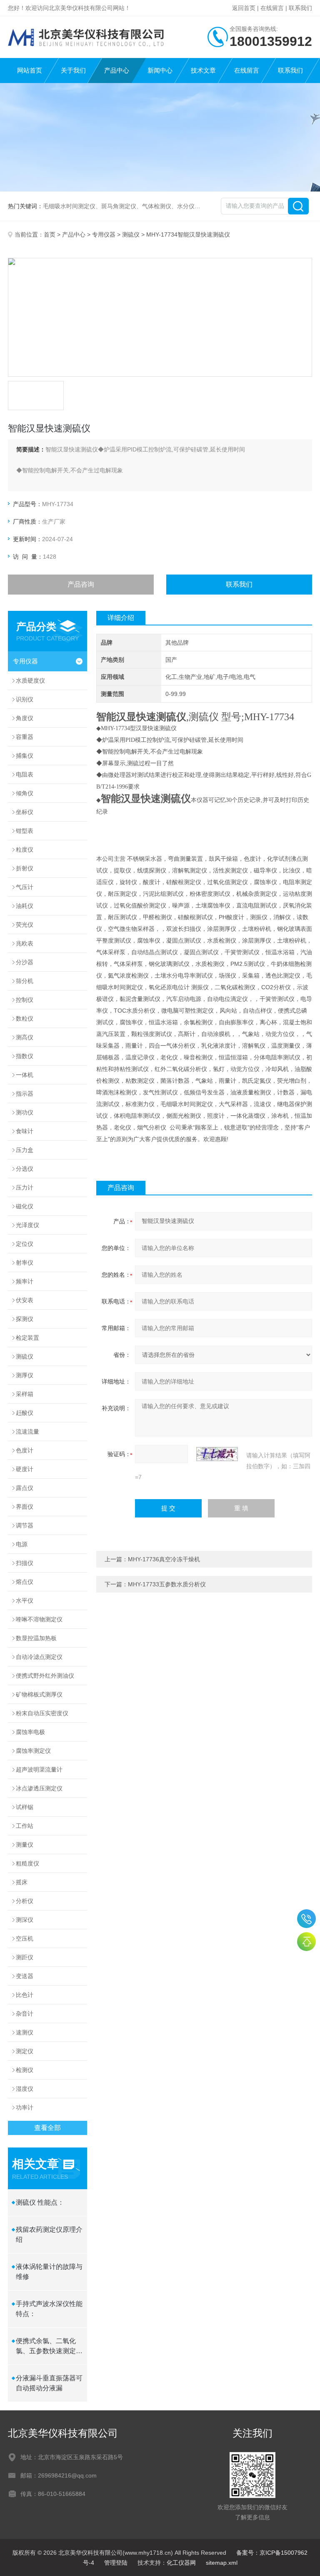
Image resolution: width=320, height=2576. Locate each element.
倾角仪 (25, 793)
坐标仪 (25, 812)
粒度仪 (25, 849)
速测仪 (25, 2032)
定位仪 (25, 1244)
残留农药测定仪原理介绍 (49, 2234)
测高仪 (25, 1037)
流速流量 (27, 1432)
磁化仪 (25, 1206)
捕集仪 (25, 756)
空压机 (25, 1938)
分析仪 (25, 1901)
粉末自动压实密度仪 (42, 1713)
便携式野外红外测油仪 (45, 1676)
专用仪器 (104, 234)
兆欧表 (25, 943)
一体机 (25, 1075)
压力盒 (25, 1150)
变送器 (25, 1976)
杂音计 (25, 2014)
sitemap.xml (222, 2563)
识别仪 (25, 699)
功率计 (25, 2107)
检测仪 (25, 2070)
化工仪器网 (181, 2563)
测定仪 (25, 2051)
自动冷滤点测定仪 (39, 1657)
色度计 (25, 1450)
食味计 (25, 1131)
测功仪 (25, 1112)
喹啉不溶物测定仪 (39, 1619)
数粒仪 (25, 1018)
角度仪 (25, 718)
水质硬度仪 (30, 681)
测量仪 (25, 1845)
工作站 (25, 1826)
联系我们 (300, 8)
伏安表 (25, 1300)
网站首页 (30, 70)
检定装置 (27, 1338)
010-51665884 (306, 1919)
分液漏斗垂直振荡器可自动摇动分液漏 (49, 2383)
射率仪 (25, 1263)
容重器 (25, 737)
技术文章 (203, 70)
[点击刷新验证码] (217, 1454)
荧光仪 (25, 925)
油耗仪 (25, 906)
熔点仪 (25, 1582)
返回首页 (244, 8)
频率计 (25, 1281)
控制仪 (25, 1000)
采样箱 (25, 1394)
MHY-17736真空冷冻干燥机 (164, 1559)
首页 (50, 234)
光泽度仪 (27, 1225)
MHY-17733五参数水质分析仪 (167, 1584)
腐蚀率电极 (30, 1732)
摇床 (22, 1882)
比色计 (25, 1995)
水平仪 (25, 1601)
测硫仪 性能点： (40, 2202)
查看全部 (47, 2128)
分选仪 (25, 1169)
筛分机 (25, 981)
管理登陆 (116, 2563)
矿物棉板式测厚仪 (39, 1694)
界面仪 (25, 1507)
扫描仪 (25, 1563)
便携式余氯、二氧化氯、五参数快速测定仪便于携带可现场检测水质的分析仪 (49, 2347)
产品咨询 (81, 584)
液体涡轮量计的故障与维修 (49, 2272)
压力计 (25, 1187)
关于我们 (73, 70)
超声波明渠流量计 (39, 1769)
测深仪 (25, 1920)
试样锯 (25, 1807)
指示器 (25, 1094)
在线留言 (272, 8)
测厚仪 (25, 1375)
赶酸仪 (25, 1413)
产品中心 (117, 70)
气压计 (25, 887)
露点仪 (25, 1488)
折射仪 (25, 868)
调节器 (25, 1525)
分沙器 (25, 962)
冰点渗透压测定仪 (39, 1788)
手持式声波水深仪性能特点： (49, 2309)
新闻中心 (160, 70)
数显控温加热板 (36, 1638)
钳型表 (25, 831)
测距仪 (25, 1957)
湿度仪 (25, 2089)
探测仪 (25, 1319)
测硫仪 (131, 234)
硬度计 (25, 1469)
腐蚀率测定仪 (33, 1751)
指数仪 (25, 1056)
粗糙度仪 (27, 1863)
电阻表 (25, 774)
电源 (22, 1544)
